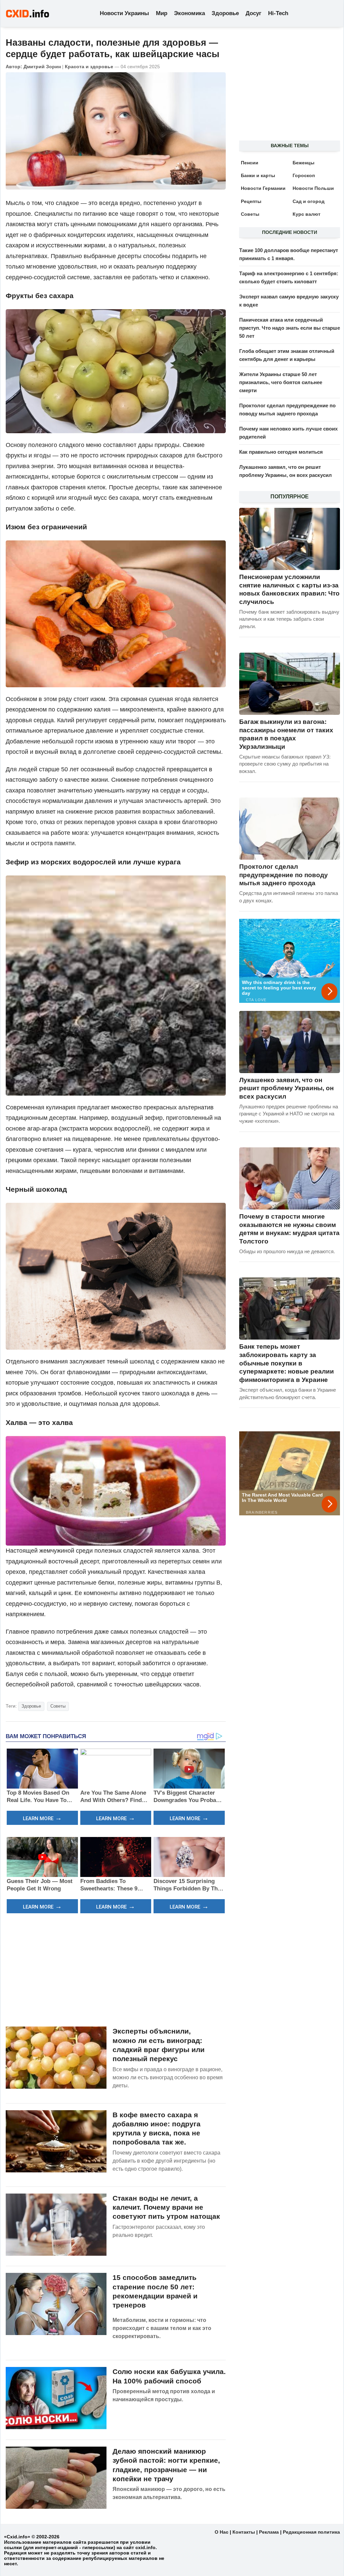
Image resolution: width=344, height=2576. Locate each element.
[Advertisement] (116, 1969)
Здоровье (225, 13)
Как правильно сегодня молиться (281, 452)
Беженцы (304, 163)
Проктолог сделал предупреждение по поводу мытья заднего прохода (284, 875)
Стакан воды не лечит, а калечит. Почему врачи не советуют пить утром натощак (166, 2207)
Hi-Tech (278, 13)
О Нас (222, 2532)
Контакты (244, 2532)
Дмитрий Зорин (42, 67)
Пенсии (250, 163)
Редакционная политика (311, 2532)
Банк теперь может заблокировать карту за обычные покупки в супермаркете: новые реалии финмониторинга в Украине (287, 1363)
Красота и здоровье (89, 67)
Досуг (253, 13)
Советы (58, 1706)
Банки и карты (258, 175)
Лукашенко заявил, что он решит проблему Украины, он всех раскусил (286, 1088)
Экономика (189, 13)
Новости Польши (313, 188)
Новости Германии (263, 188)
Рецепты (251, 201)
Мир (162, 13)
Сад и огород (309, 201)
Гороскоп (304, 175)
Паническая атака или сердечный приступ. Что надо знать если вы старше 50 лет (290, 328)
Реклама (269, 2532)
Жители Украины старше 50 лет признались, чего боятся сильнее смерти (281, 382)
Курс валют (307, 214)
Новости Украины (124, 13)
